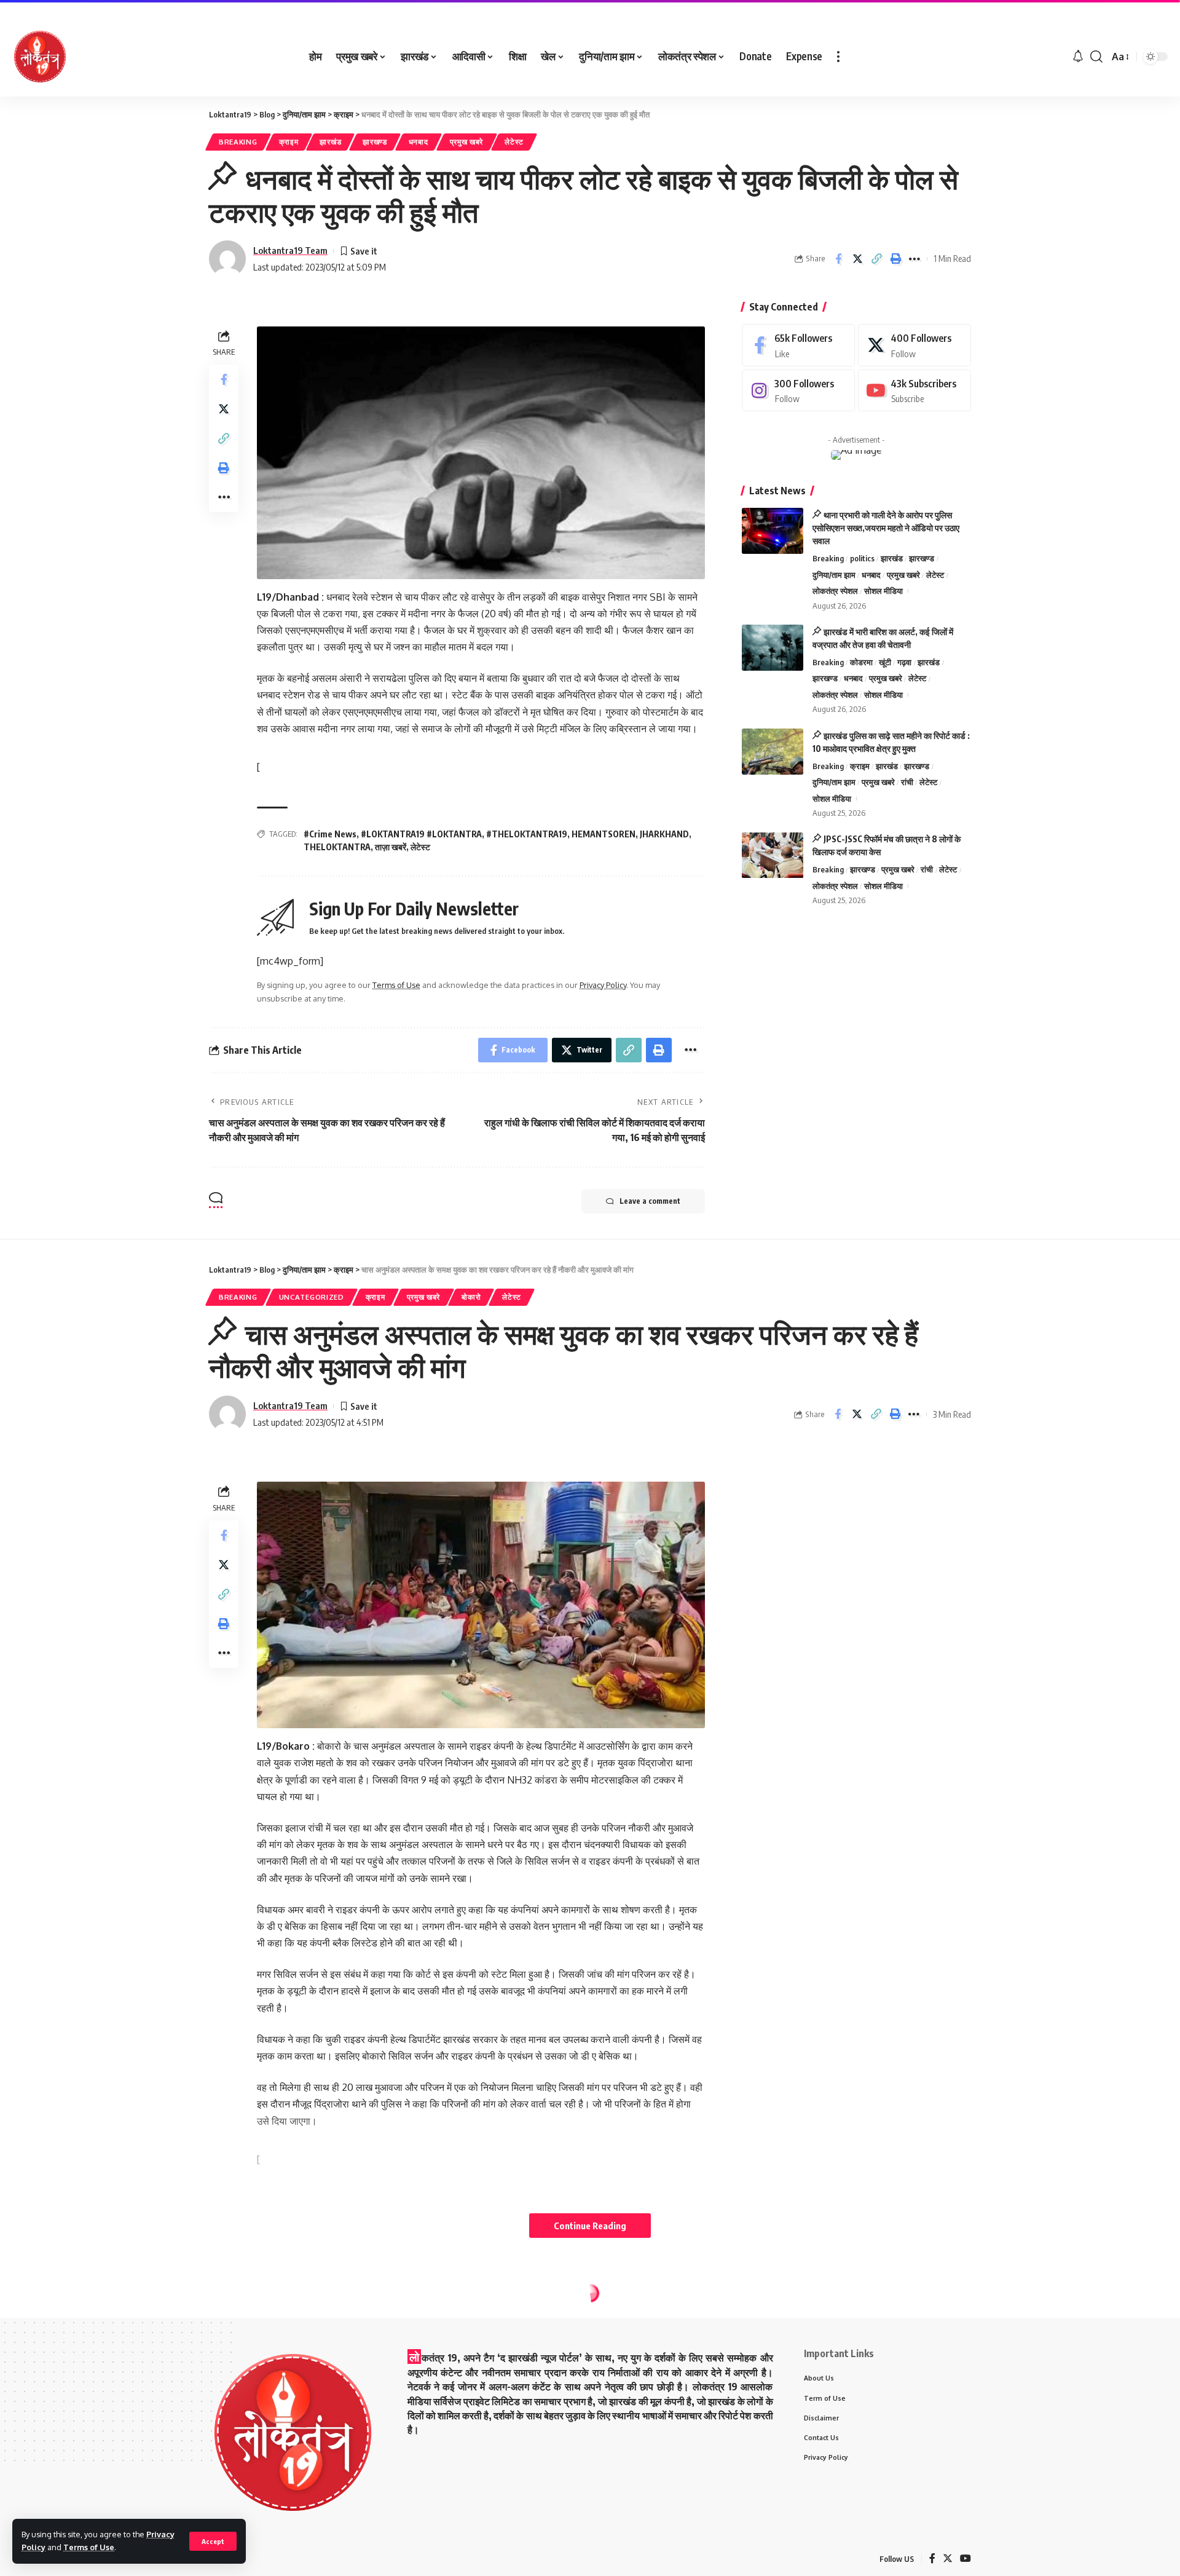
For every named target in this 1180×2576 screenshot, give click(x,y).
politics (862, 558)
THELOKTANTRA (337, 847)
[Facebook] (798, 345)
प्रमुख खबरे (467, 142)
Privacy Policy (603, 985)
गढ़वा (904, 662)
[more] (838, 57)
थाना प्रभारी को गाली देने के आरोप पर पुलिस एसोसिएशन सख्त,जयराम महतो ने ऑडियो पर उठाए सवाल (886, 528)
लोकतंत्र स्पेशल (835, 591)
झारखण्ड (375, 142)
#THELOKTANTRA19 (527, 834)
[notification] (1078, 57)
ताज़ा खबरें (391, 847)
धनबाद (419, 142)
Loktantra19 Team (290, 250)
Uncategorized (312, 1297)
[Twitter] (914, 345)
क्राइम (289, 142)
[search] (1096, 57)
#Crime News (330, 834)
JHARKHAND (664, 834)
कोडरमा (861, 662)
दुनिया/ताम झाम (834, 575)
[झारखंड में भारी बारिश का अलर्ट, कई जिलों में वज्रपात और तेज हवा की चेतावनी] (773, 648)
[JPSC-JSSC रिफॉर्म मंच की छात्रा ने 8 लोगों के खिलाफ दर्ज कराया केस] (773, 855)
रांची (907, 782)
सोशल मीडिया (883, 591)
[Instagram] (798, 391)
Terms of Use (89, 2547)
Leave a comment (650, 1201)
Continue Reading (590, 2226)
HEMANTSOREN (604, 834)
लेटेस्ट (514, 142)
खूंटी (885, 662)
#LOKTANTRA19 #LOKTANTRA (421, 834)
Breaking (238, 142)
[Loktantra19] (40, 57)
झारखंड (330, 142)
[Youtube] (914, 391)
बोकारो (471, 1297)
